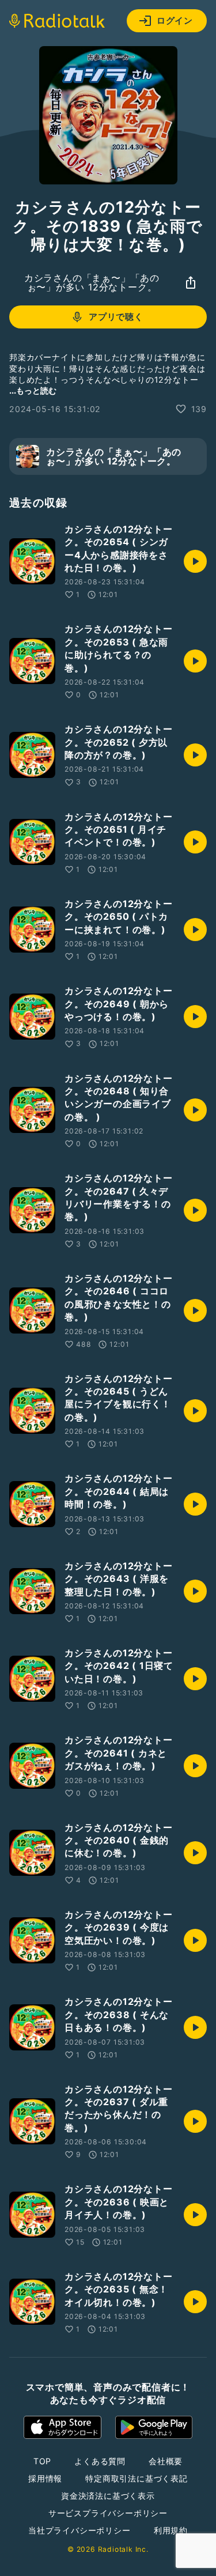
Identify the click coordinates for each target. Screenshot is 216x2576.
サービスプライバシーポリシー (108, 2513)
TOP (42, 2461)
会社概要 (166, 2461)
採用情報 (45, 2478)
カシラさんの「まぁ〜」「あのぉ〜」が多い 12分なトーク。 (92, 282)
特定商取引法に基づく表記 (137, 2478)
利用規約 (171, 2530)
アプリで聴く (116, 317)
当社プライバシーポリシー (79, 2530)
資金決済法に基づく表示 (108, 2496)
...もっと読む (33, 390)
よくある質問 (100, 2461)
